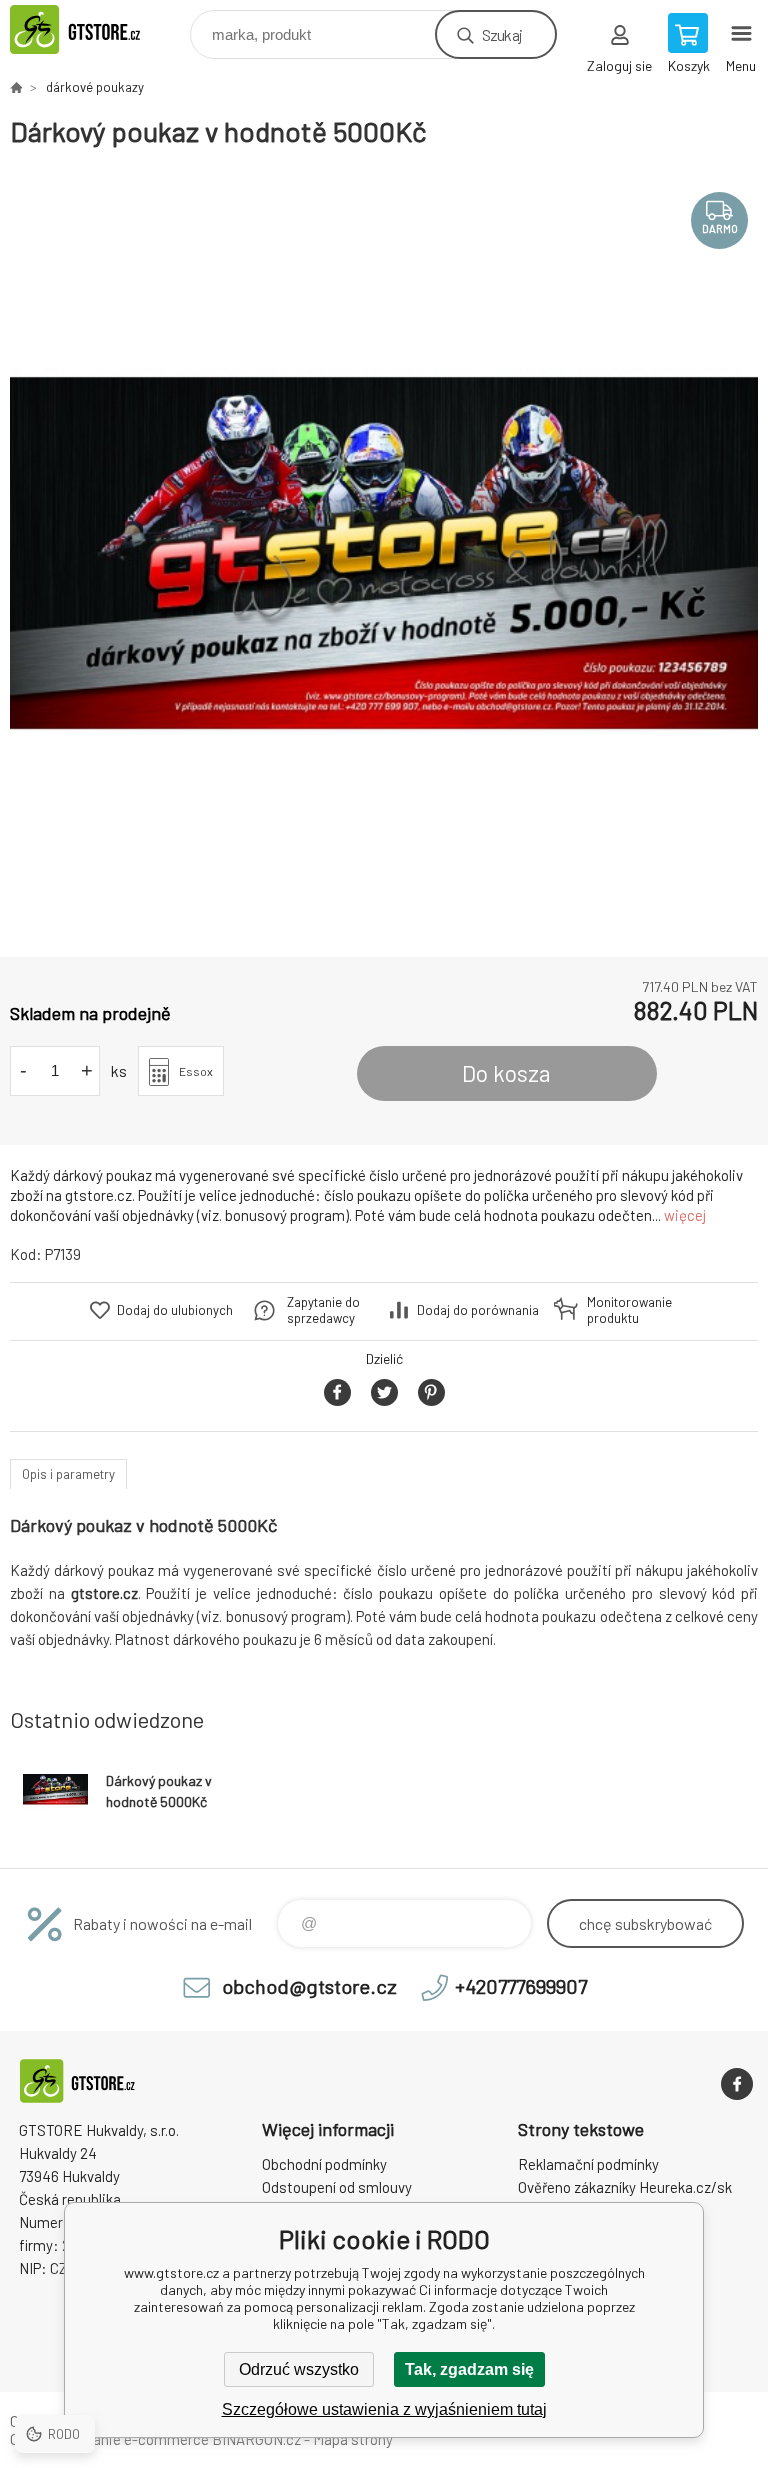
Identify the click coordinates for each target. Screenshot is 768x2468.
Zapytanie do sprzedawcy (323, 1310)
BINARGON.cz (256, 2439)
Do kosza (506, 1073)
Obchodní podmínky (324, 2164)
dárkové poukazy (95, 87)
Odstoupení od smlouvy (337, 2187)
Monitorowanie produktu (629, 1310)
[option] (384, 553)
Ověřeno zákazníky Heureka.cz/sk (625, 2187)
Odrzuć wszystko (299, 2369)
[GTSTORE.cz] (16, 87)
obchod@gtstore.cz (309, 1986)
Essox (196, 1071)
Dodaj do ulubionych (175, 1310)
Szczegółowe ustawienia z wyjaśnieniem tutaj (384, 2409)
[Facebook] (737, 2084)
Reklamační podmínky (588, 2164)
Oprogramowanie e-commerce (109, 2439)
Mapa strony (353, 2439)
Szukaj (502, 34)
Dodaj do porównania (478, 1310)
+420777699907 (521, 1986)
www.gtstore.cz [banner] (98, 29)
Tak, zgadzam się (469, 2369)
